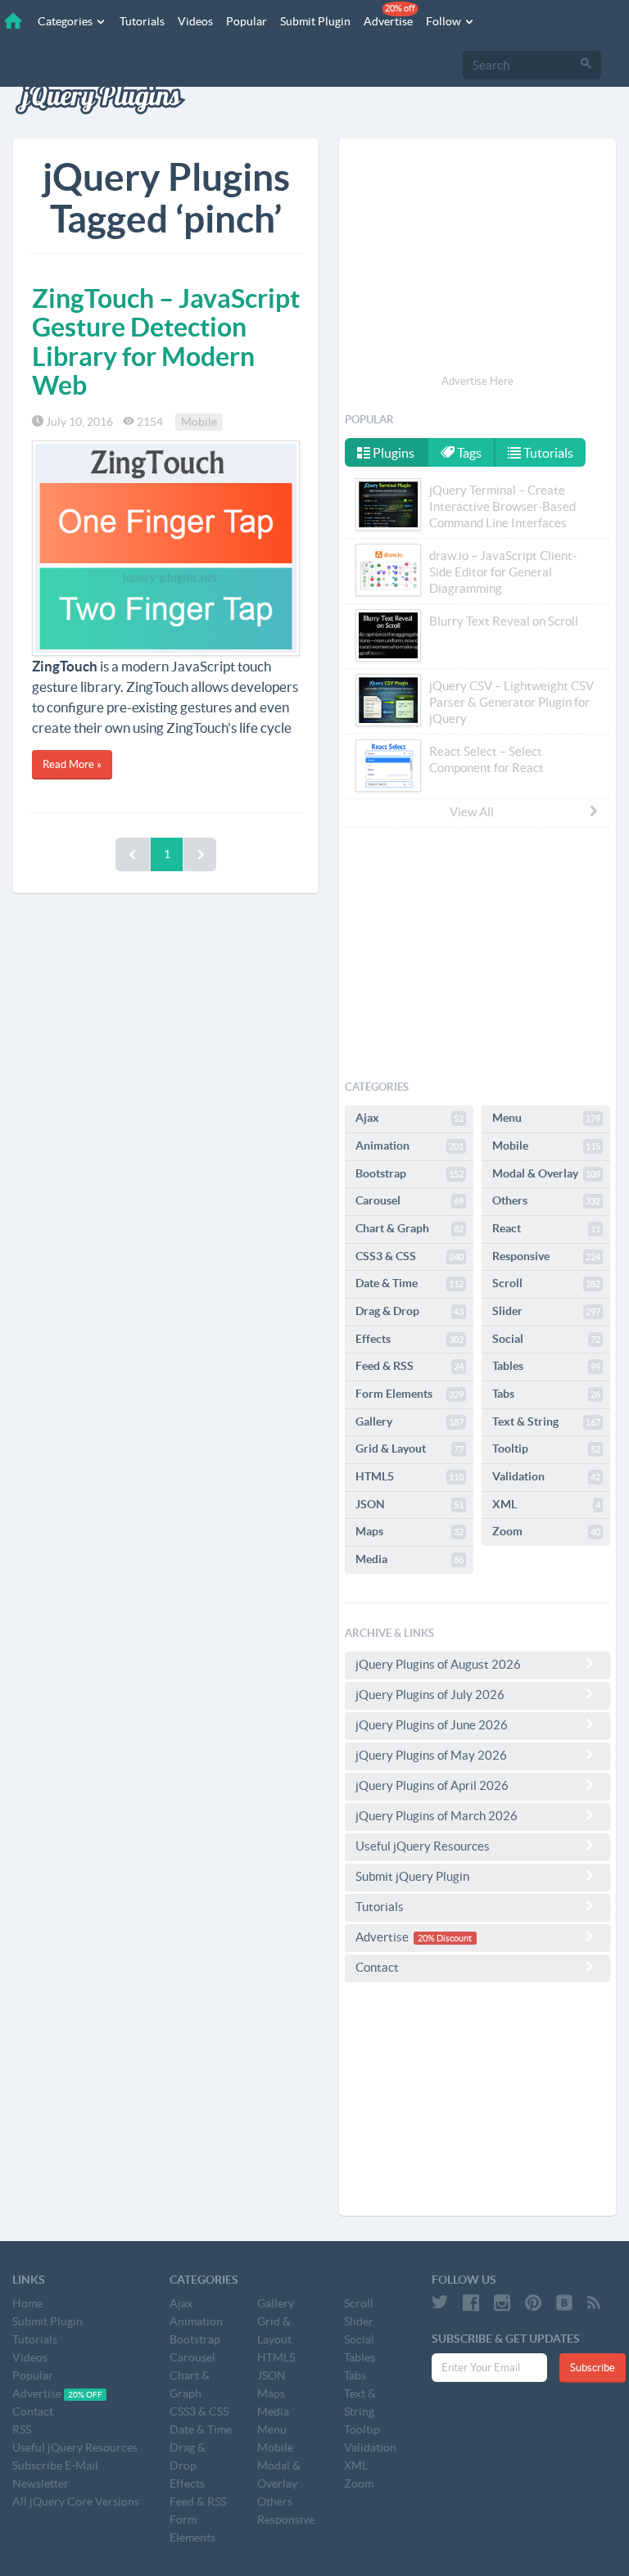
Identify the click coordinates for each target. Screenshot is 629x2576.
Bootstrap (410, 1173)
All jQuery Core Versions (76, 2501)
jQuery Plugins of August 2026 (438, 1664)
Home (27, 2303)
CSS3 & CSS (410, 1256)
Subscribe (593, 2368)
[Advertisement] (477, 259)
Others (546, 1200)
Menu (546, 1118)
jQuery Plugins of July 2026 (430, 1695)
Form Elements (410, 1394)
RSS (22, 2429)
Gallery (410, 1421)
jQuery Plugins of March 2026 (437, 1816)
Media (410, 1559)
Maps (410, 1531)
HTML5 (410, 1476)
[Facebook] (471, 2303)
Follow (445, 21)
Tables (546, 1366)
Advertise (389, 16)
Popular (247, 21)
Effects (410, 1339)
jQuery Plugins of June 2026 (432, 1725)
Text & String (546, 1421)
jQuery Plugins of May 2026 (431, 1755)
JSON (410, 1504)
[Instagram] (502, 2303)
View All (472, 812)
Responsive (546, 1256)
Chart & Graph (410, 1228)
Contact (377, 1967)
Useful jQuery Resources (423, 1846)
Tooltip (546, 1448)
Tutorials (142, 21)
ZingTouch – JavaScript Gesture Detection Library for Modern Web (166, 341)
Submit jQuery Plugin (412, 1876)
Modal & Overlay (546, 1173)
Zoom (546, 1531)
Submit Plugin (315, 21)
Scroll (546, 1283)
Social (546, 1339)
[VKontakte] (564, 2303)
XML (546, 1504)
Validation (546, 1476)
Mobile (199, 422)
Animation (410, 1146)
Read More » (72, 764)
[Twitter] (440, 2303)
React (546, 1228)
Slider (546, 1311)
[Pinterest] (533, 2303)
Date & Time (410, 1283)
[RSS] (594, 2303)
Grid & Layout (410, 1448)
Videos (195, 21)
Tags (468, 453)
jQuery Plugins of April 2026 (432, 1785)
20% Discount (445, 1938)
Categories (66, 21)
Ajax (410, 1118)
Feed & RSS (410, 1366)
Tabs (546, 1394)
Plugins (392, 453)
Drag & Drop (410, 1311)
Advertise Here (477, 381)
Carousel (410, 1200)
